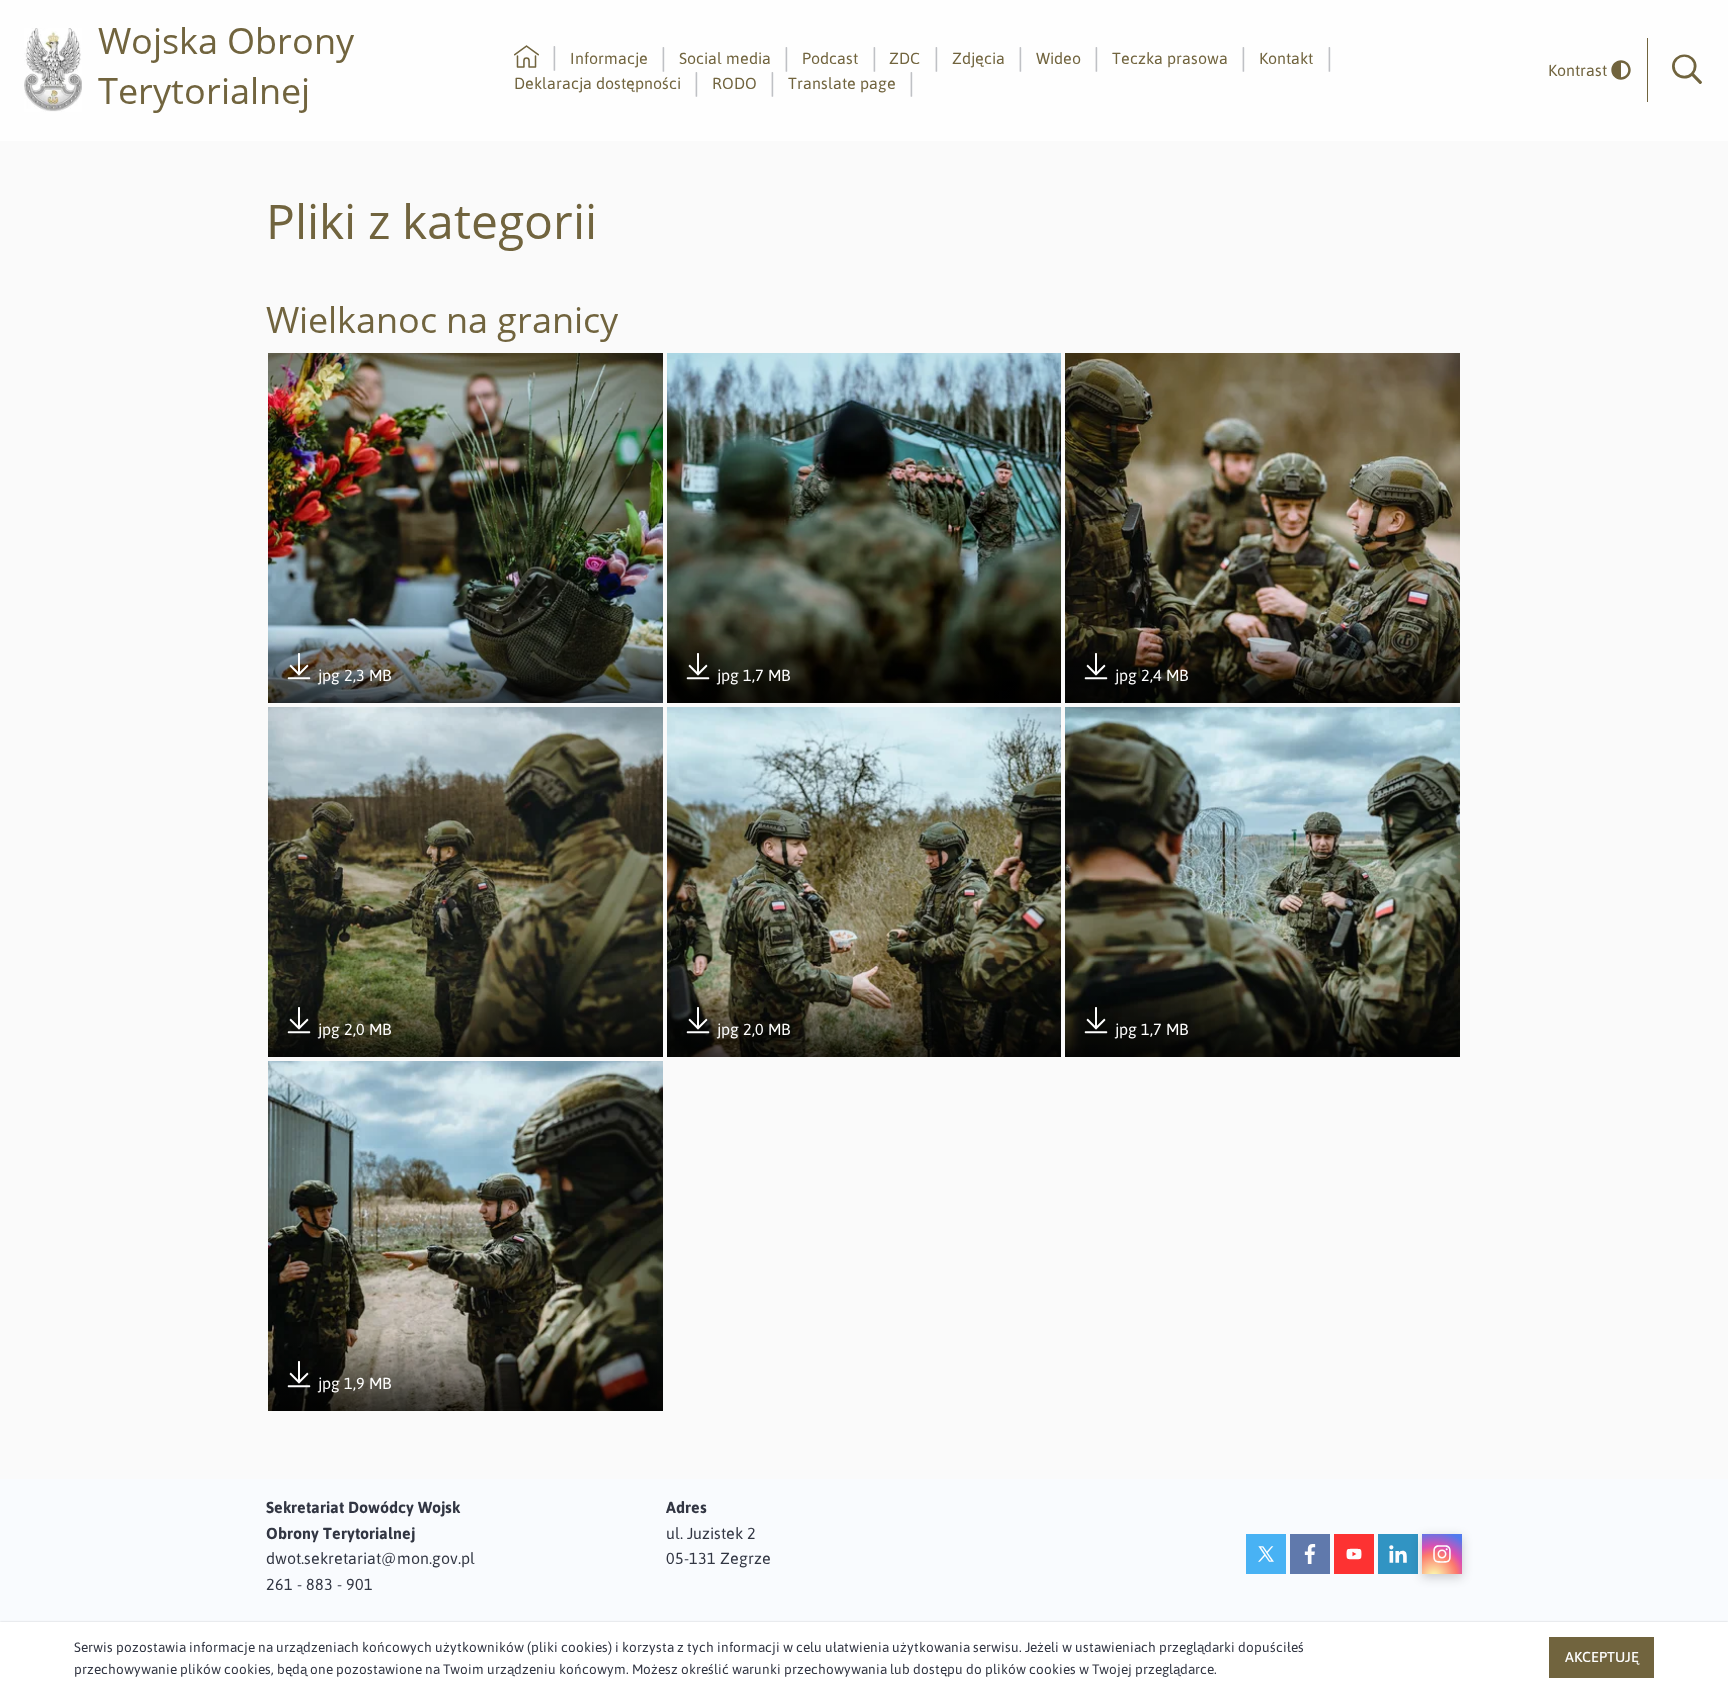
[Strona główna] (526, 58)
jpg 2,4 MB (1134, 676)
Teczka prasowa (1170, 58)
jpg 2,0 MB (337, 1030)
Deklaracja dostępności (597, 83)
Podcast (830, 58)
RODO (734, 83)
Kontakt (1286, 58)
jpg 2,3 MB (337, 676)
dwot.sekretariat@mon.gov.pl (370, 1558)
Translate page (842, 83)
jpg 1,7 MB (736, 676)
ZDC (904, 58)
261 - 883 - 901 (319, 1584)
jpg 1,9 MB (337, 1384)
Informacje (609, 58)
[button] (1687, 70)
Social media (725, 58)
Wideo (1058, 58)
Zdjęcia (978, 58)
